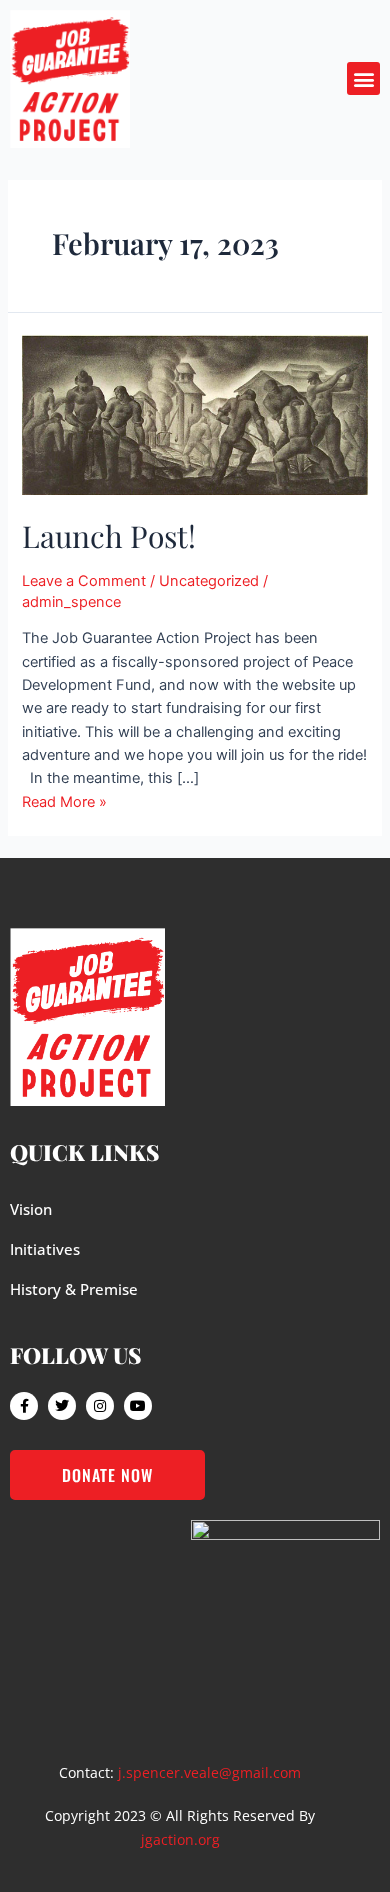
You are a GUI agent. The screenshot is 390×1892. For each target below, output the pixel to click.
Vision (31, 1209)
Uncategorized (209, 581)
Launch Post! (109, 536)
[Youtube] (138, 1406)
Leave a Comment (84, 581)
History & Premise (74, 1289)
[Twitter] (62, 1406)
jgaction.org (180, 1839)
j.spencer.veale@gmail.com (209, 1772)
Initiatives (45, 1249)
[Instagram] (100, 1406)
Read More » (64, 802)
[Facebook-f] (24, 1406)
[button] (363, 78)
